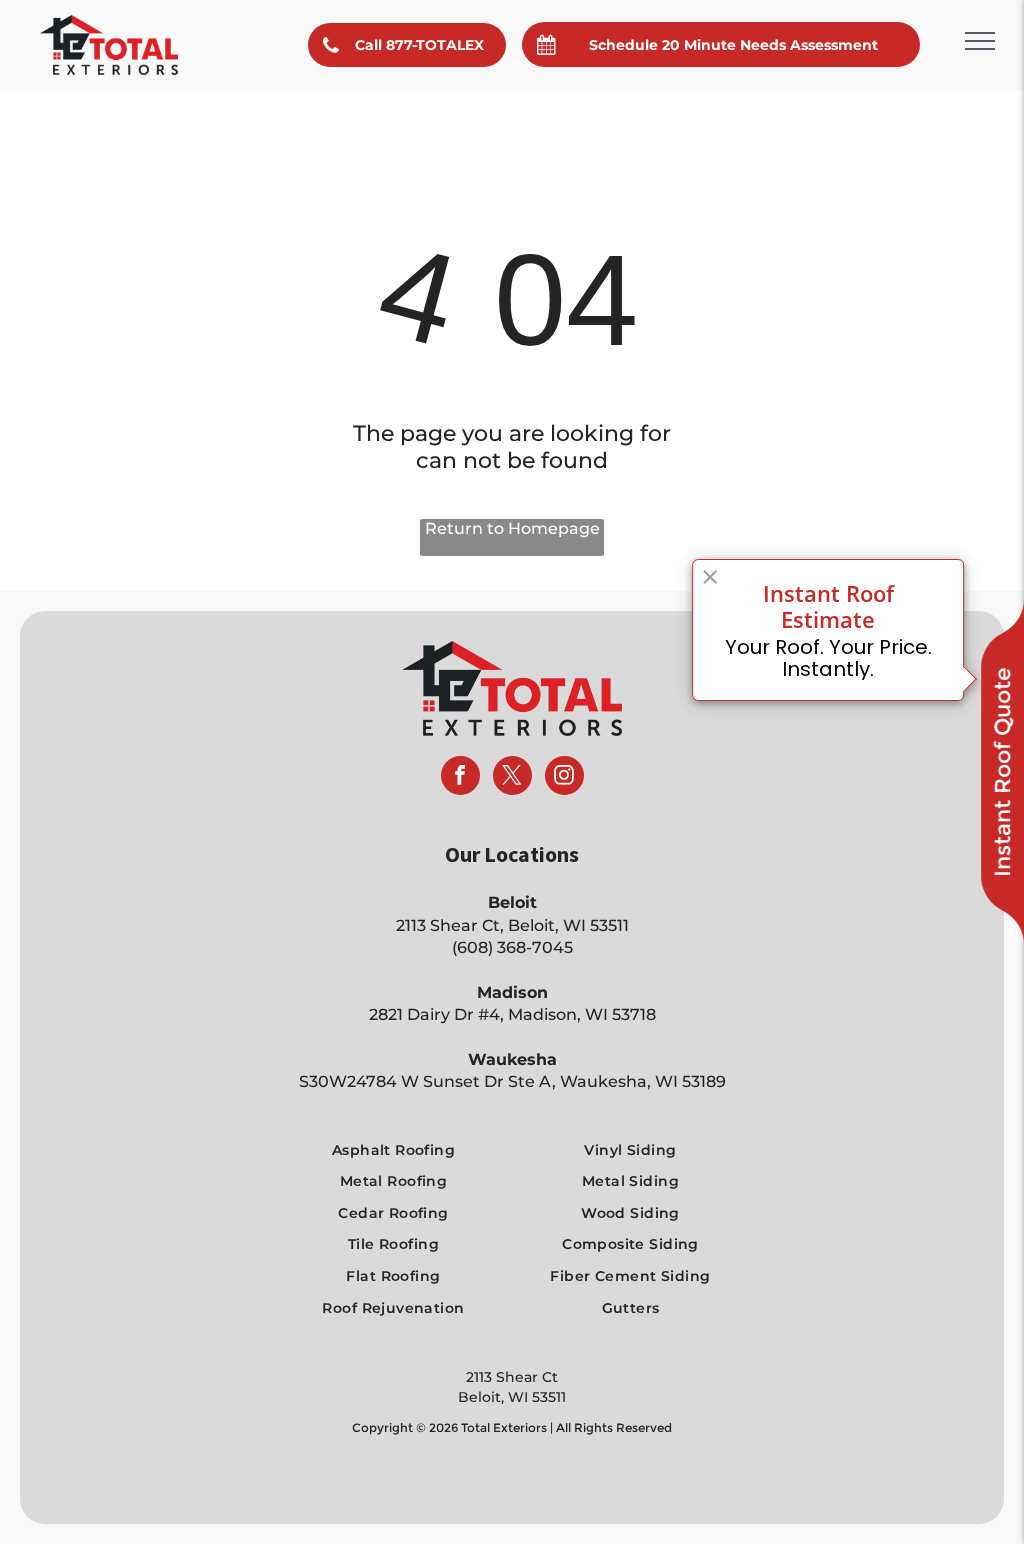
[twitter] (512, 778)
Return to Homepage (512, 528)
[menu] (980, 41)
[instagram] (564, 778)
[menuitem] (394, 1150)
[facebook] (460, 778)
